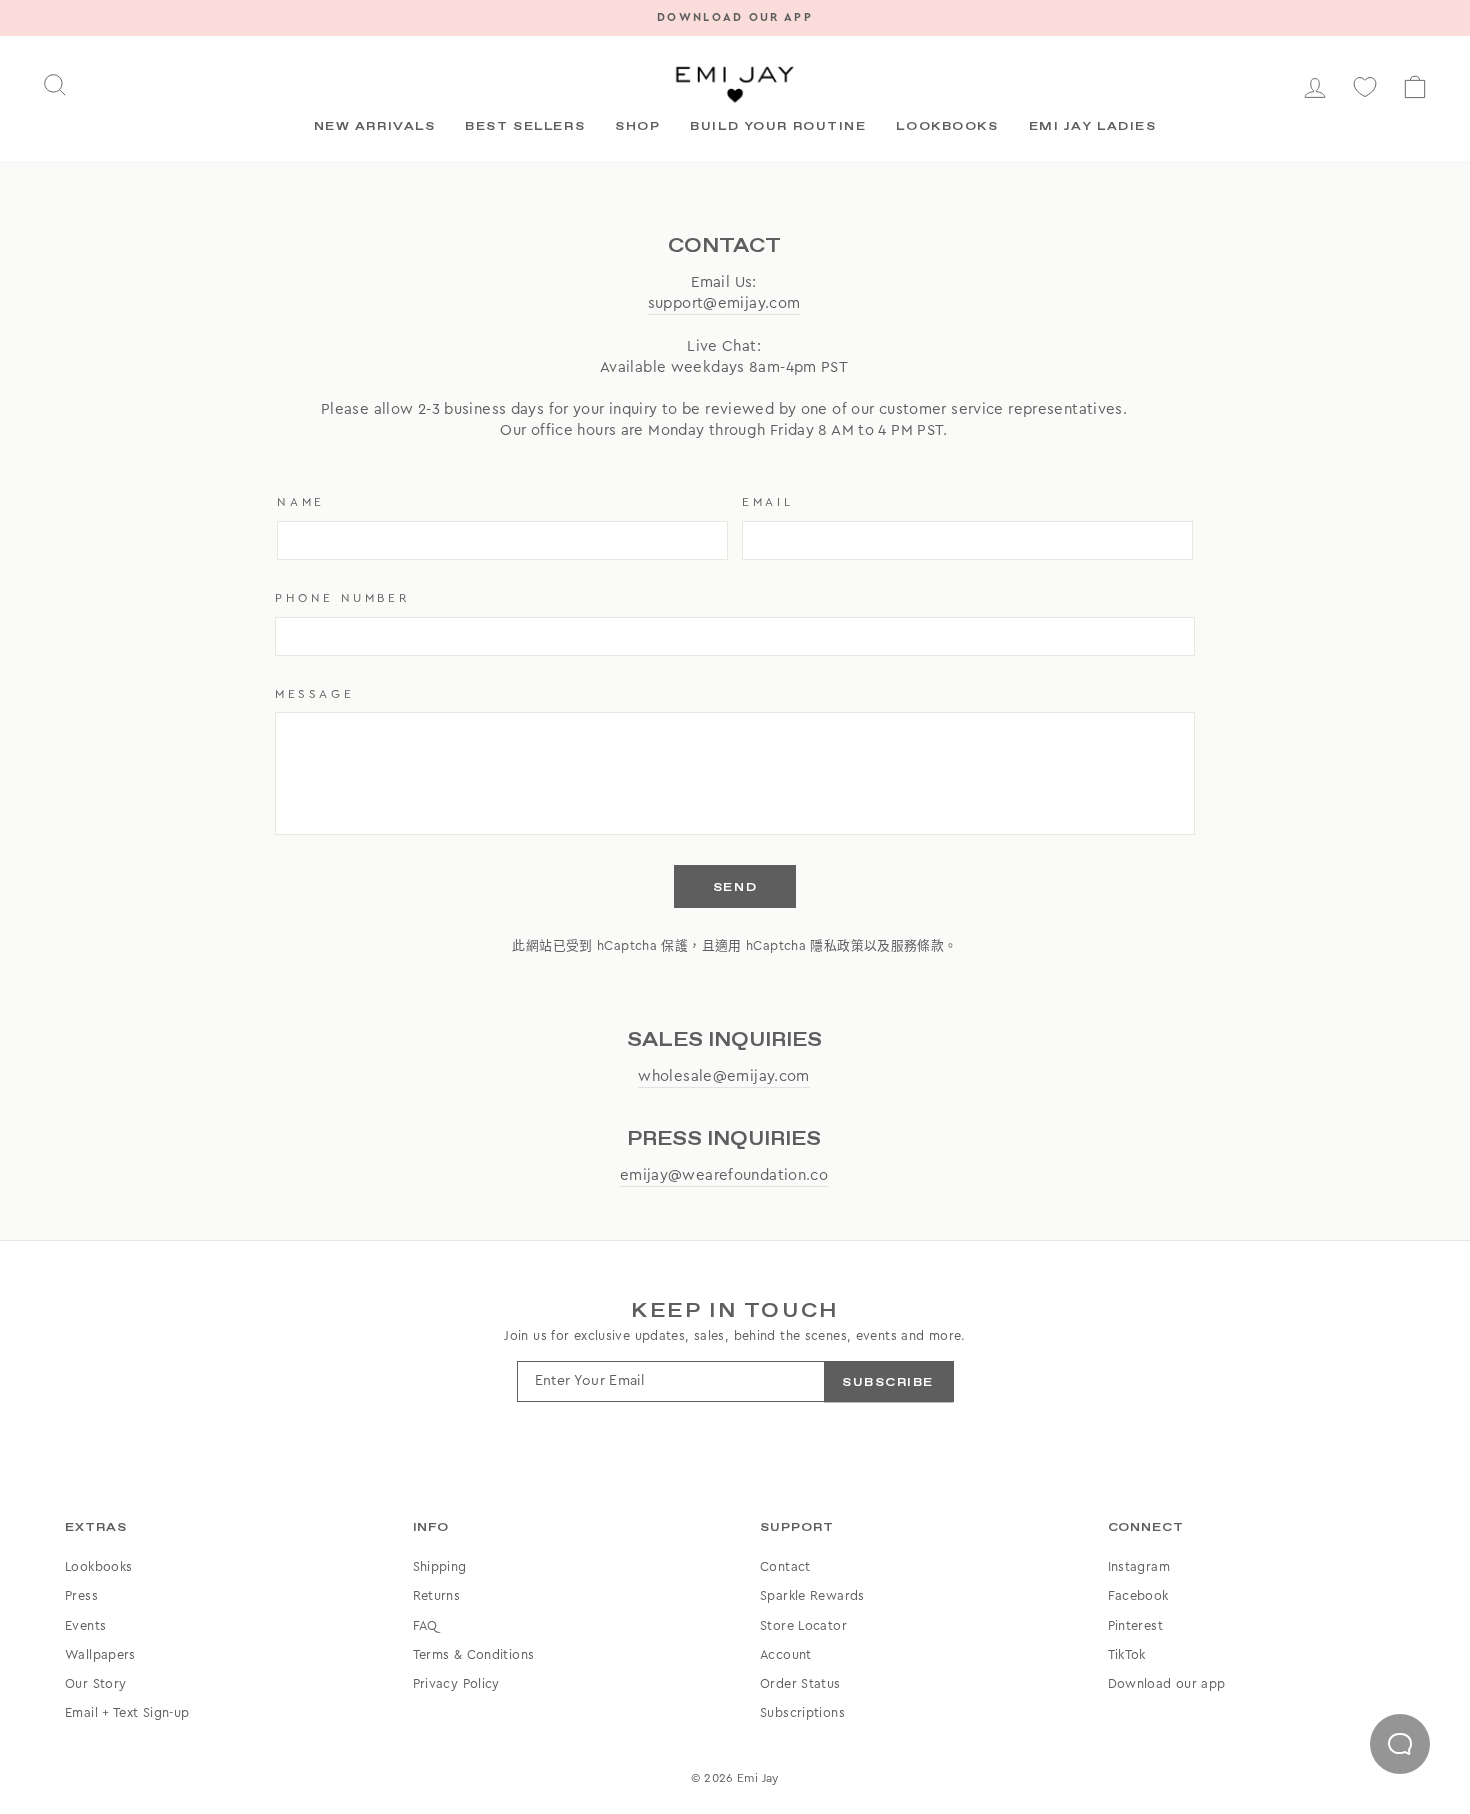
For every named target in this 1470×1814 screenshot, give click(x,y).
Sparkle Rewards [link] (812, 1596)
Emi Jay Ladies (1093, 127)
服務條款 (918, 946)
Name (300, 502)
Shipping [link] (440, 1567)
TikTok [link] (1127, 1655)
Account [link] (786, 1655)
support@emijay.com (724, 303)
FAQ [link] (425, 1626)
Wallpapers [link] (100, 1655)
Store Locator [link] (803, 1626)
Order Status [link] (800, 1684)
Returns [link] (437, 1596)
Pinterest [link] (1135, 1626)
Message (314, 694)
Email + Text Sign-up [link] (127, 1713)
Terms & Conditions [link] (474, 1655)
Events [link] (85, 1626)
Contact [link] (785, 1567)
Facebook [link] (1138, 1596)
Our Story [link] (95, 1684)
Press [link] (81, 1596)
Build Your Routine (778, 127)
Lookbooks (947, 127)
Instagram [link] (1139, 1567)
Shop (637, 127)
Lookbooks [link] (98, 1567)
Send (735, 888)
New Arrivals (375, 127)
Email (767, 502)
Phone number (342, 598)
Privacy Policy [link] (456, 1684)
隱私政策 (837, 946)
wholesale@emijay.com (724, 1076)
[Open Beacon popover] (1400, 1744)
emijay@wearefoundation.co (724, 1175)
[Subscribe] (888, 1381)
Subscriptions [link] (802, 1713)
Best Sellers (525, 127)
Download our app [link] (1167, 1684)
